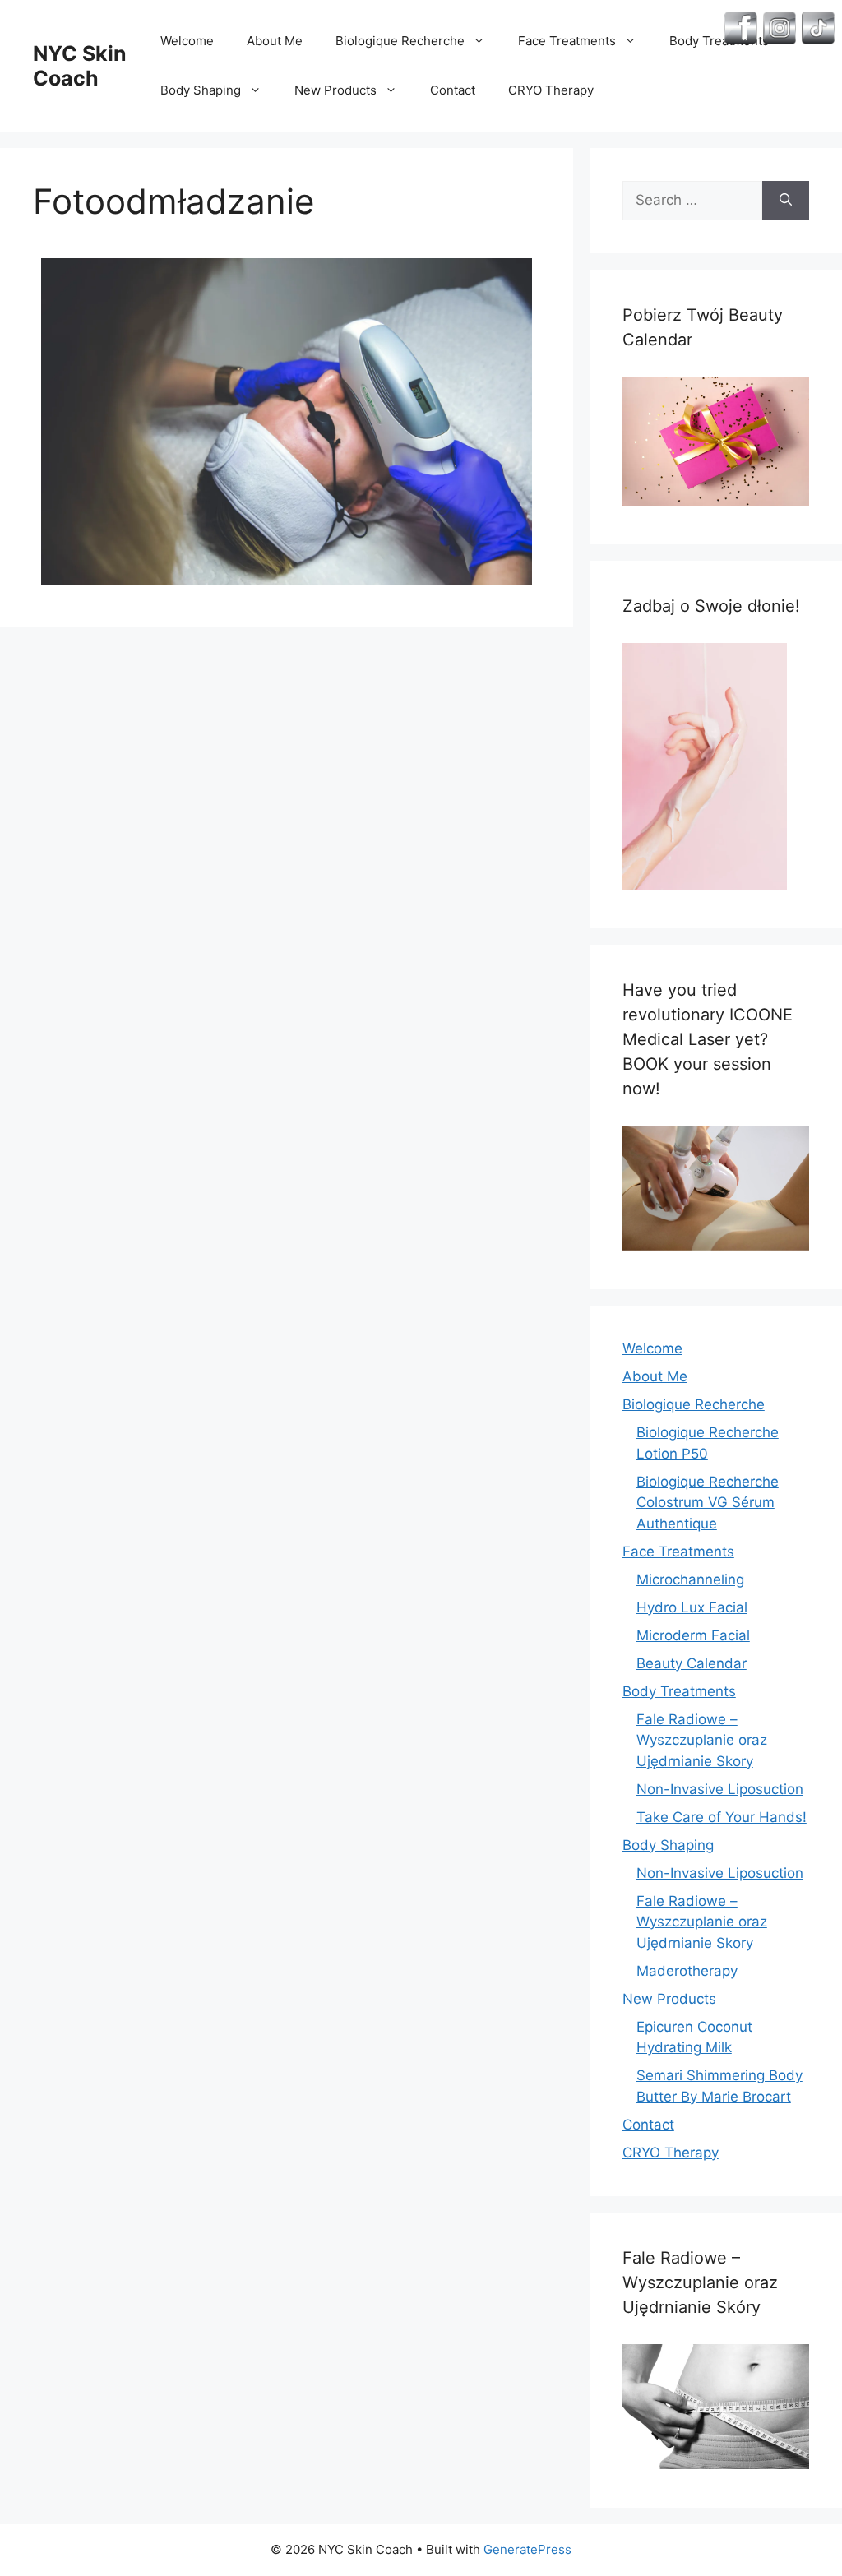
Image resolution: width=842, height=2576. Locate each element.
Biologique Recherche (400, 41)
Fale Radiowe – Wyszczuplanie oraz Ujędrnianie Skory (702, 1740)
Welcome (187, 41)
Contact (453, 90)
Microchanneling (690, 1579)
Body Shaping (201, 90)
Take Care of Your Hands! (722, 1817)
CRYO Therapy (551, 90)
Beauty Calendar (692, 1663)
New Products (335, 90)
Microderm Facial (693, 1635)
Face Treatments (567, 41)
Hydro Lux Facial (692, 1607)
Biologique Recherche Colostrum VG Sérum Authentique (708, 1503)
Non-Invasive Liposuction (720, 1789)
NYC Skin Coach (80, 66)
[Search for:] (692, 201)
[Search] (786, 201)
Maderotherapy (687, 1971)
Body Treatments (679, 1691)
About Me (275, 41)
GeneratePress (527, 2549)
